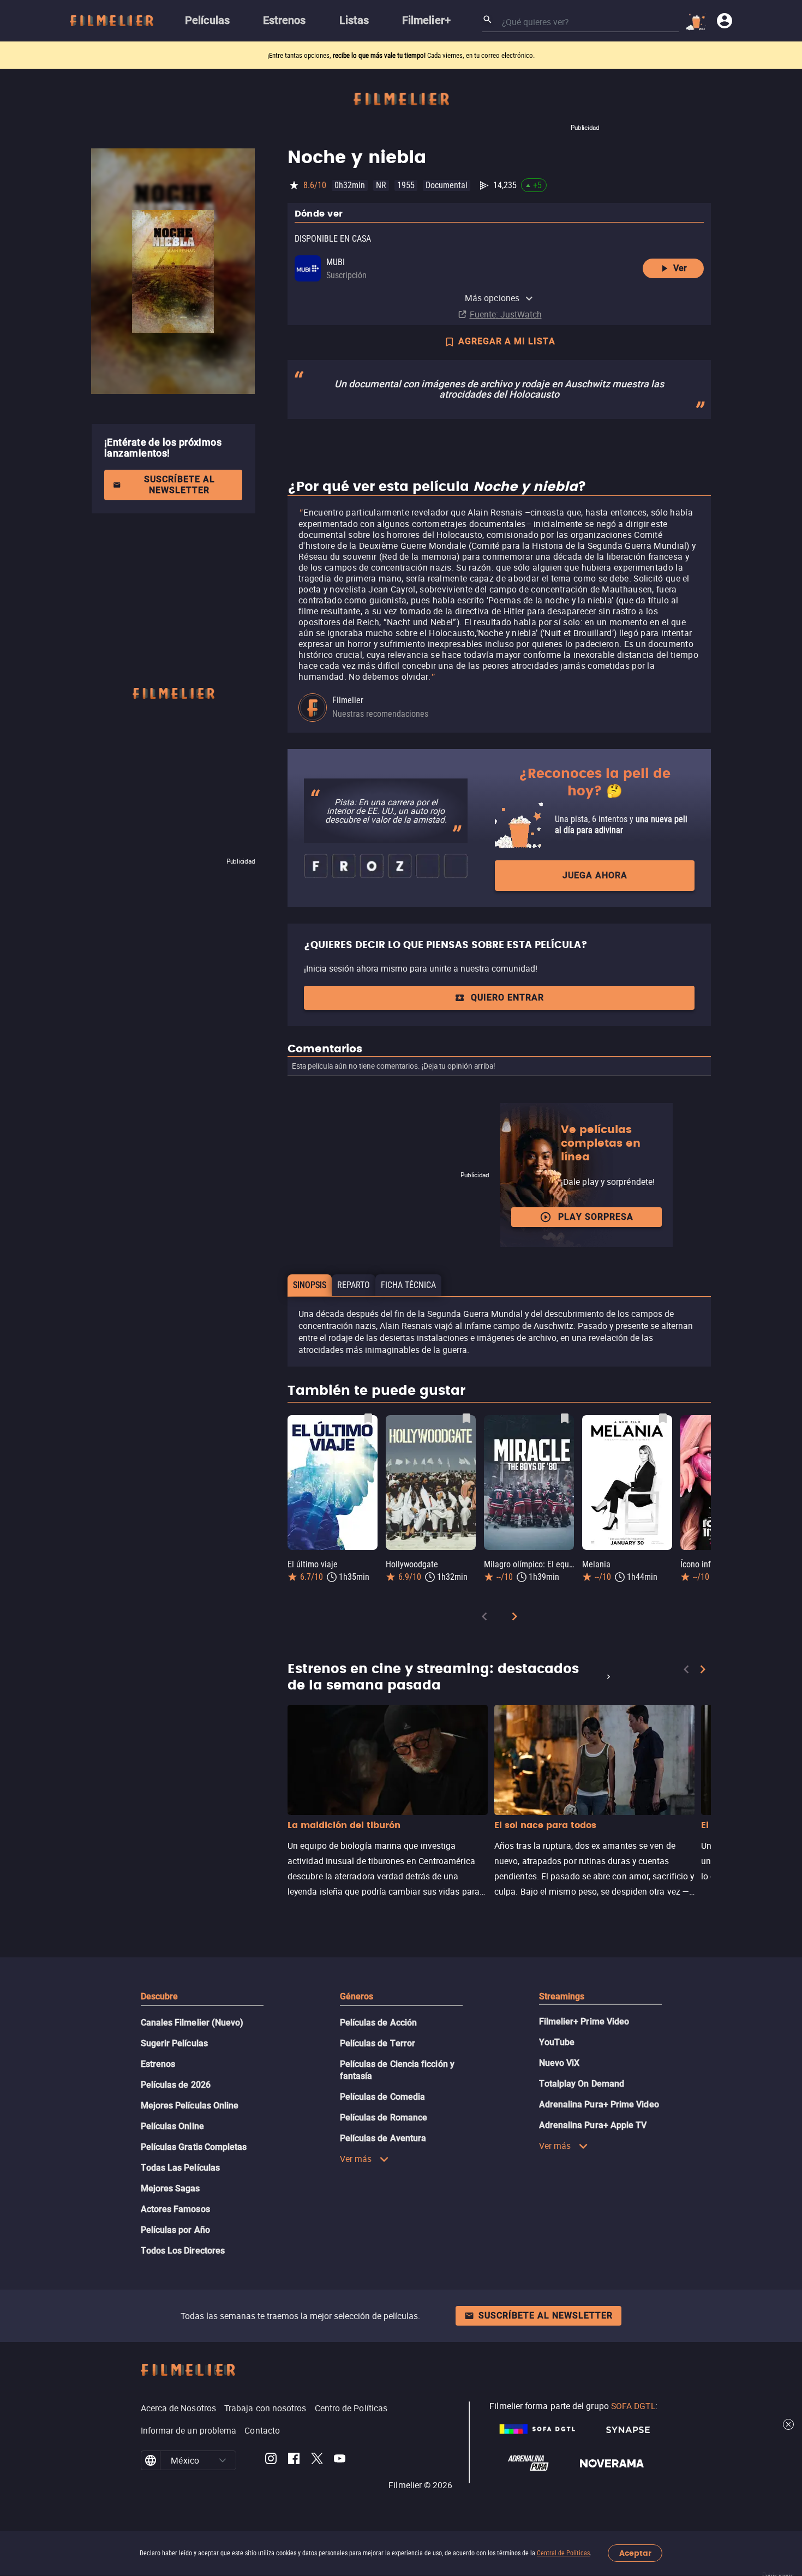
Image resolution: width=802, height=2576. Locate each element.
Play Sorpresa (596, 1217)
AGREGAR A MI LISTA (507, 341)
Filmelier (348, 700)
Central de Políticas (563, 2553)
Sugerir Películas (174, 2043)
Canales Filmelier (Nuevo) (192, 2023)
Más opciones (492, 298)
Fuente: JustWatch (506, 314)
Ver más (356, 2159)
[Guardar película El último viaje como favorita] (368, 1418)
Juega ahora (595, 875)
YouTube (557, 2042)
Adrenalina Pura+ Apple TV (593, 2125)
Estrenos (158, 2064)
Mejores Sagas (170, 2188)
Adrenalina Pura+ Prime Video (599, 2104)
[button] (223, 2460)
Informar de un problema (189, 2430)
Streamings (562, 1996)
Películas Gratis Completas (194, 2147)
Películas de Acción (379, 2023)
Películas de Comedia (383, 2097)
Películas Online (172, 2126)
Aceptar (635, 2553)
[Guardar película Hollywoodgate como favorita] (466, 1418)
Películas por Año (175, 2230)
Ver (680, 268)
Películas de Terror (378, 2043)
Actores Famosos (175, 2209)
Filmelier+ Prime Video (584, 2021)
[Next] (514, 1618)
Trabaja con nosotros (265, 2408)
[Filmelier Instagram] (271, 2460)
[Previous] (484, 1618)
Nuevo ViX (559, 2063)
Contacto (262, 2430)
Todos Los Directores (183, 2251)
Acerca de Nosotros (178, 2408)
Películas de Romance (384, 2117)
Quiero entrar (507, 998)
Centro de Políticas (351, 2408)
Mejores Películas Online (190, 2105)
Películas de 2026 (176, 2085)
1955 (406, 185)
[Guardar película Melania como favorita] (663, 1418)
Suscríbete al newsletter (179, 485)
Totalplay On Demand (582, 2084)
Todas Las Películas (181, 2168)
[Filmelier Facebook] (294, 2460)
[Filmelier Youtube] (340, 2460)
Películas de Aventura (383, 2138)
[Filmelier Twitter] (317, 2460)
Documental (447, 185)
